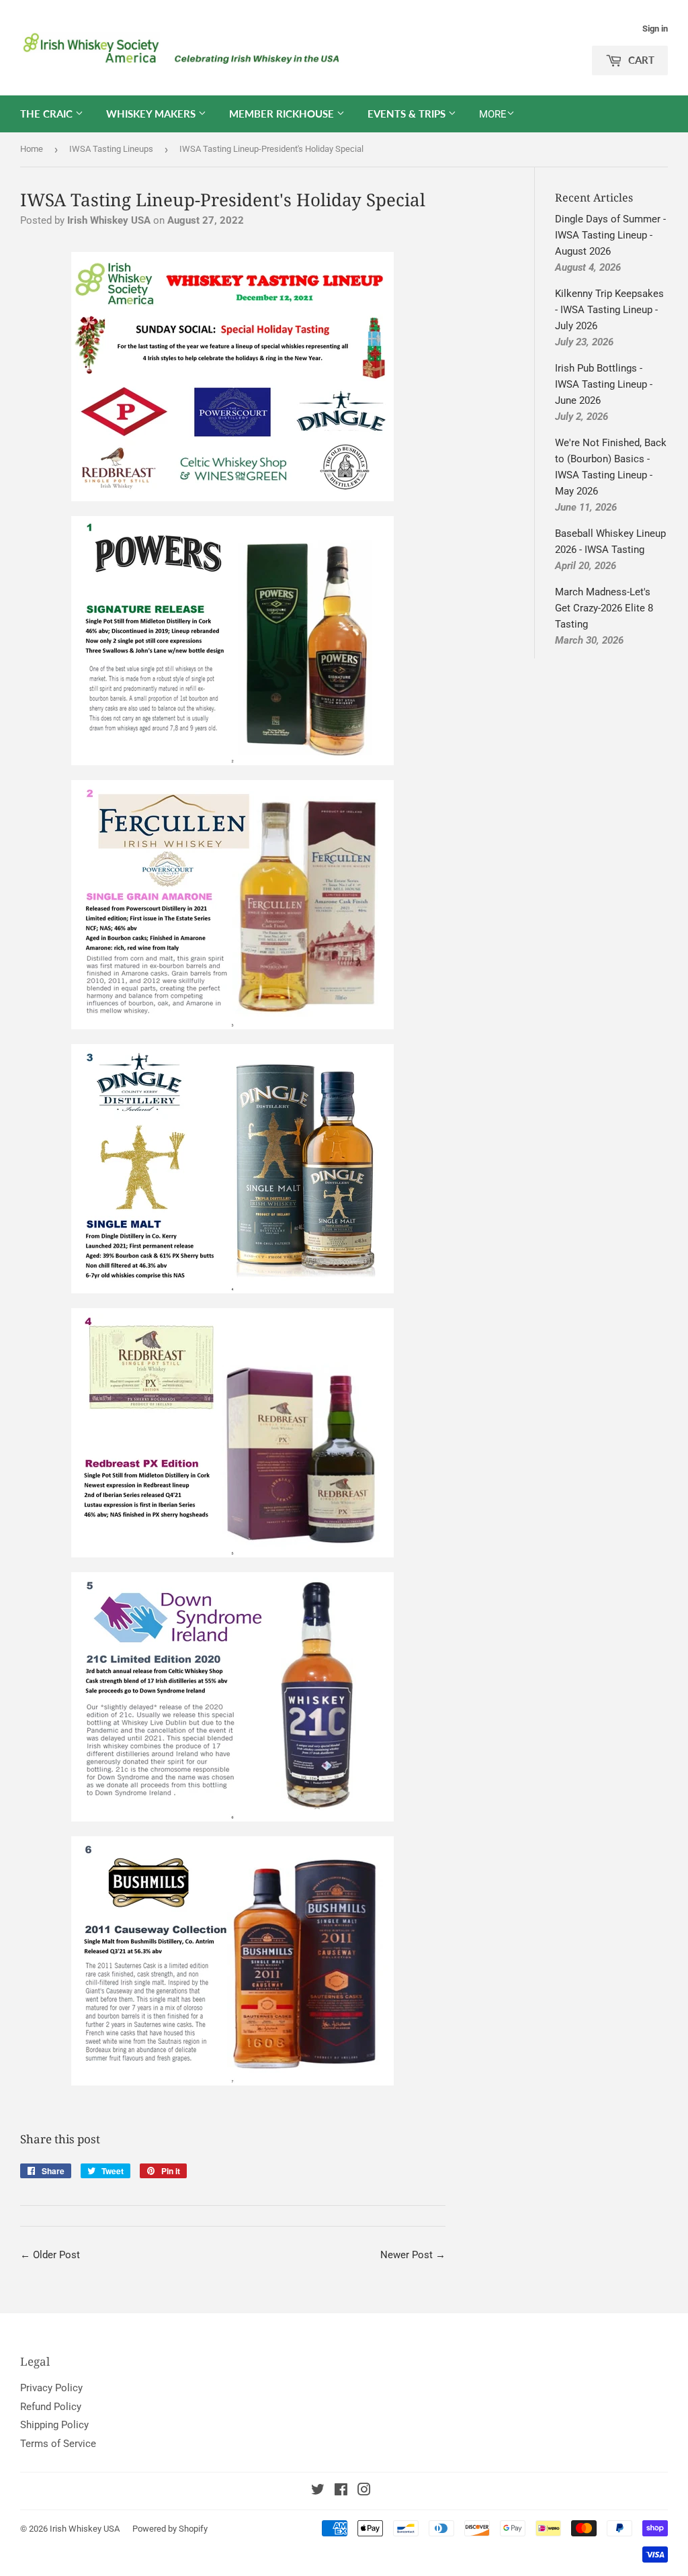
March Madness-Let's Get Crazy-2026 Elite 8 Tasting (604, 608)
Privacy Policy (51, 2388)
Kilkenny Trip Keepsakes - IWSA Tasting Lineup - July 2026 (609, 310)
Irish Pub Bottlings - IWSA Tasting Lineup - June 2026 (604, 384)
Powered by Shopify (170, 2529)
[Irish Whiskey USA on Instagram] (364, 2491)
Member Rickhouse (283, 114)
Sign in (655, 29)
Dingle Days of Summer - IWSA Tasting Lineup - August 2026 (610, 235)
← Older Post (50, 2255)
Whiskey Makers (152, 114)
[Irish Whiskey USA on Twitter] (318, 2491)
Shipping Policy (54, 2425)
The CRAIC (48, 114)
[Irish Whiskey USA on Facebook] (341, 2491)
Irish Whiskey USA (85, 2529)
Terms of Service (58, 2444)
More (493, 114)
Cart (640, 60)
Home (32, 149)
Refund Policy (51, 2407)
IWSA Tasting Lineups (111, 149)
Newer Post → (413, 2255)
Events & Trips (408, 114)
